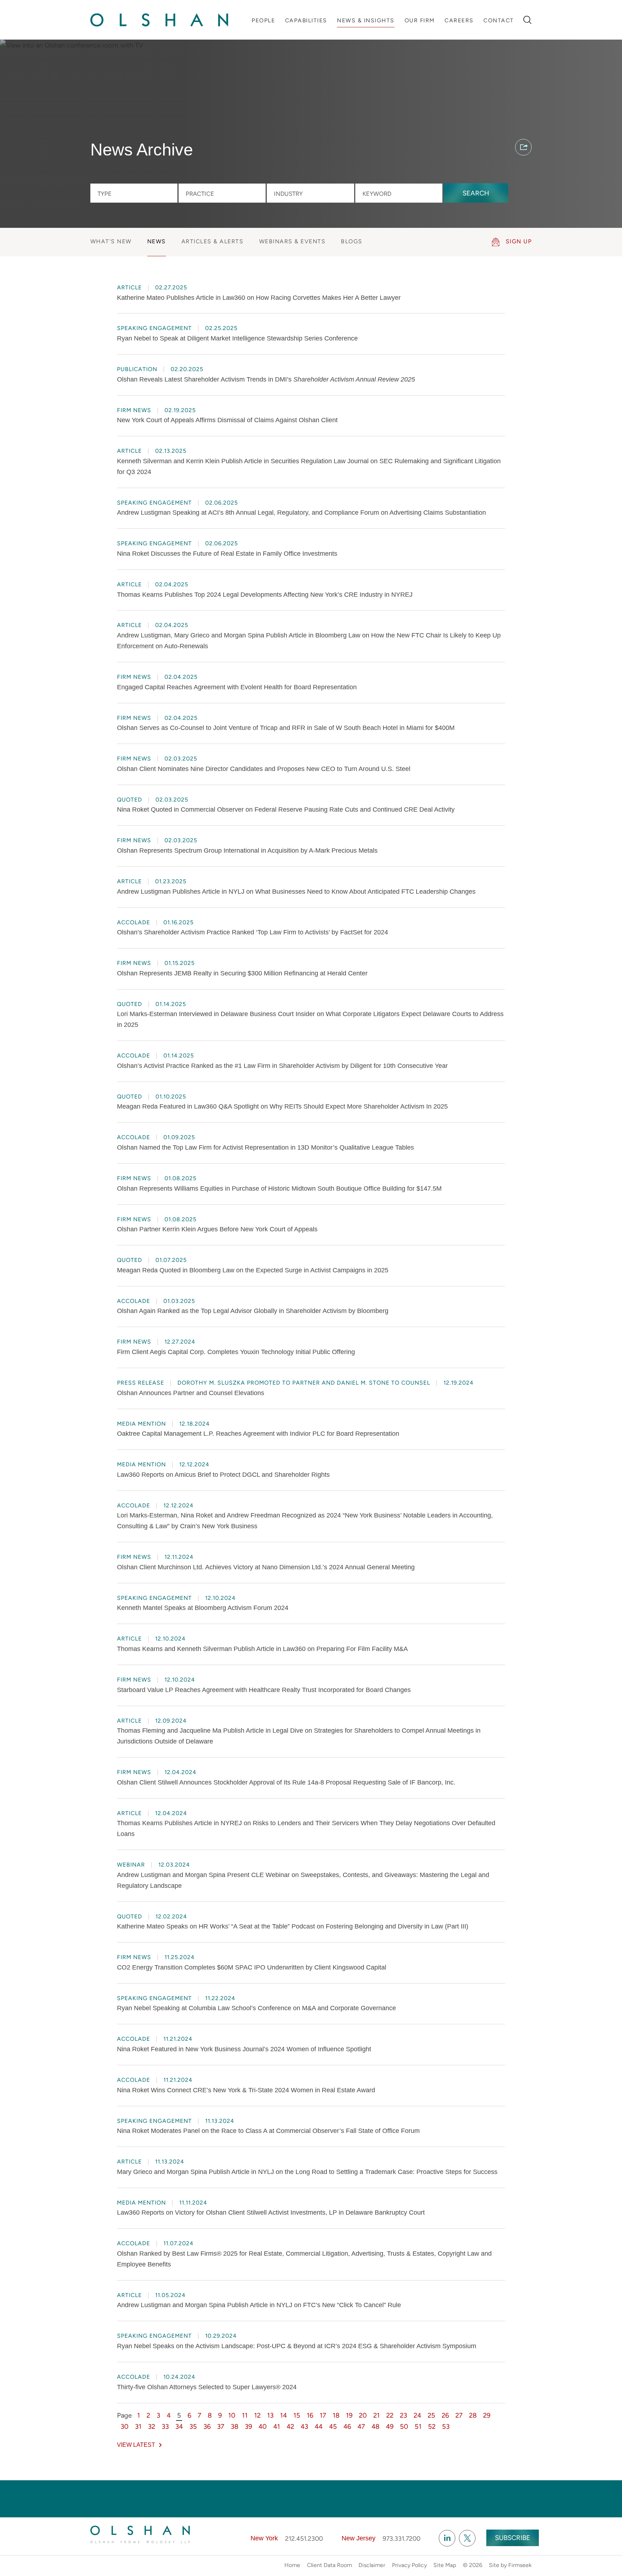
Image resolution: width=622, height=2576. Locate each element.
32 (152, 2426)
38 (235, 2426)
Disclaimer (372, 2565)
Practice (200, 194)
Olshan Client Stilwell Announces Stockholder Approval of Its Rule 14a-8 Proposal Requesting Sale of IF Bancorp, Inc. (286, 1782)
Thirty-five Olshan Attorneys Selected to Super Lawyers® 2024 (207, 2387)
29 (487, 2415)
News (157, 241)
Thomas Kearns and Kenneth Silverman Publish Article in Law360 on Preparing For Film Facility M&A (262, 1649)
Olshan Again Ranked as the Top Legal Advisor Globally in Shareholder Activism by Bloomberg (253, 1311)
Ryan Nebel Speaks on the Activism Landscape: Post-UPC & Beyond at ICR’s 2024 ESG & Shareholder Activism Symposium (297, 2346)
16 (310, 2415)
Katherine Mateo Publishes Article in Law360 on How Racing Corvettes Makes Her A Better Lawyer (259, 298)
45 (333, 2426)
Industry (288, 194)
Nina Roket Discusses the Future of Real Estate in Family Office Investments (227, 554)
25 (431, 2415)
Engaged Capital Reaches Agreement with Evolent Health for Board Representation (237, 687)
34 (179, 2426)
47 (361, 2426)
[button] (523, 147)
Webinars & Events (292, 241)
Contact (499, 20)
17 (323, 2415)
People (263, 20)
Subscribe (513, 2538)
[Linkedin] (447, 2538)
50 (404, 2426)
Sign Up (519, 241)
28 (473, 2415)
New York (264, 2538)
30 (125, 2426)
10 (232, 2415)
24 (417, 2415)
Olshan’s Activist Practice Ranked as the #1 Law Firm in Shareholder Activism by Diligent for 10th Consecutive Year (282, 1066)
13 (270, 2415)
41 (277, 2426)
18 (336, 2415)
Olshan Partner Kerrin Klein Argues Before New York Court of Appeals (217, 1229)
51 (418, 2426)
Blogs (352, 241)
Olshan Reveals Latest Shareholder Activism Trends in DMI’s (266, 379)
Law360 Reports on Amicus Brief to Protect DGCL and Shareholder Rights (223, 1475)
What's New (111, 241)
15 (297, 2415)
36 (207, 2426)
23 (404, 2415)
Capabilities (306, 20)
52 (432, 2426)
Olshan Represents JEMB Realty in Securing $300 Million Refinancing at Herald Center (242, 973)
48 (375, 2426)
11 (245, 2415)
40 (263, 2426)
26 (445, 2415)
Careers (459, 20)
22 (390, 2415)
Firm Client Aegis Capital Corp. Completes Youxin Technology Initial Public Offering (236, 1352)
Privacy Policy (409, 2565)
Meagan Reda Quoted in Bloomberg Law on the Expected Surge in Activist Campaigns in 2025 (253, 1270)
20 (363, 2415)
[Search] (528, 20)
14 (283, 2415)
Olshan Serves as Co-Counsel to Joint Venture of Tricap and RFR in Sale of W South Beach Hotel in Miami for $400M (286, 728)
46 (347, 2426)
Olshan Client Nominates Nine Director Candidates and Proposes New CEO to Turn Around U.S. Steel (264, 769)
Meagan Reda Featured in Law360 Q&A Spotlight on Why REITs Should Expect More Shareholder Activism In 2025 (282, 1106)
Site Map (445, 2565)
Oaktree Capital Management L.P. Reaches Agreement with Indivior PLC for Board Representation (258, 1434)
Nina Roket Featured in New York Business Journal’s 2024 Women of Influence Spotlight (244, 2049)
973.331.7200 (402, 2538)
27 (459, 2415)
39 (248, 2426)
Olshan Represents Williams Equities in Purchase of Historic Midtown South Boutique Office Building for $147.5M (279, 1188)
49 (390, 2426)
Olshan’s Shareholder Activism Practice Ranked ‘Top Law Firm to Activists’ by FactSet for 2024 (253, 932)
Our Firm (420, 20)
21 (377, 2415)
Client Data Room (330, 2565)
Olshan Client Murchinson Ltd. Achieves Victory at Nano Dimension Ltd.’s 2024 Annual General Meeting (266, 1567)
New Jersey (359, 2538)
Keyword (377, 194)
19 (349, 2415)
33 (165, 2426)
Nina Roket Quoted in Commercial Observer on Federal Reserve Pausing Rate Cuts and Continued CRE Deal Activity (286, 809)
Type (105, 194)
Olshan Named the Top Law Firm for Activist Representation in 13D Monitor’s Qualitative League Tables (265, 1147)
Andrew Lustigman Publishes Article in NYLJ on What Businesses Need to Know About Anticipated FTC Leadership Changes (296, 892)
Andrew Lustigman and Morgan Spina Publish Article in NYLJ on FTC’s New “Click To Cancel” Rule (259, 2305)
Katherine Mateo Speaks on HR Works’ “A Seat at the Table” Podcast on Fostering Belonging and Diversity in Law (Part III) (293, 1926)
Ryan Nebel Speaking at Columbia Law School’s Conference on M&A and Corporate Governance (256, 2008)
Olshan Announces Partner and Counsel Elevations (191, 1393)
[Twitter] (467, 2538)
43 (304, 2426)
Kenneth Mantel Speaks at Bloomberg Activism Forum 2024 (203, 1608)
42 (290, 2426)
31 (138, 2426)
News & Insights (366, 20)
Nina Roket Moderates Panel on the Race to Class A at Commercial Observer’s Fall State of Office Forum (268, 2131)
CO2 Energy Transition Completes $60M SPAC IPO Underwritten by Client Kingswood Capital (252, 1967)
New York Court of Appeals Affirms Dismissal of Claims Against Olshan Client (227, 420)
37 (221, 2426)
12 (257, 2415)
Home (292, 2565)
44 (319, 2426)
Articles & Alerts (213, 241)
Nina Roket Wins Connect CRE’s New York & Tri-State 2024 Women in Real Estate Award (246, 2090)
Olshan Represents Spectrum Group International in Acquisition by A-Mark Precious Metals (247, 851)
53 (446, 2426)
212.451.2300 (304, 2538)
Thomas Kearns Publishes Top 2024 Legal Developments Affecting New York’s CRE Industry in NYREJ (265, 595)
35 (193, 2426)
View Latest (136, 2445)
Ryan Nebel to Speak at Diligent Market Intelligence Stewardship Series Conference (237, 338)
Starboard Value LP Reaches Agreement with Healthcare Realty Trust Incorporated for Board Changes (264, 1690)
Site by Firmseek (510, 2565)
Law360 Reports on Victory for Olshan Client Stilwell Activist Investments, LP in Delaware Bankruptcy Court (271, 2212)
